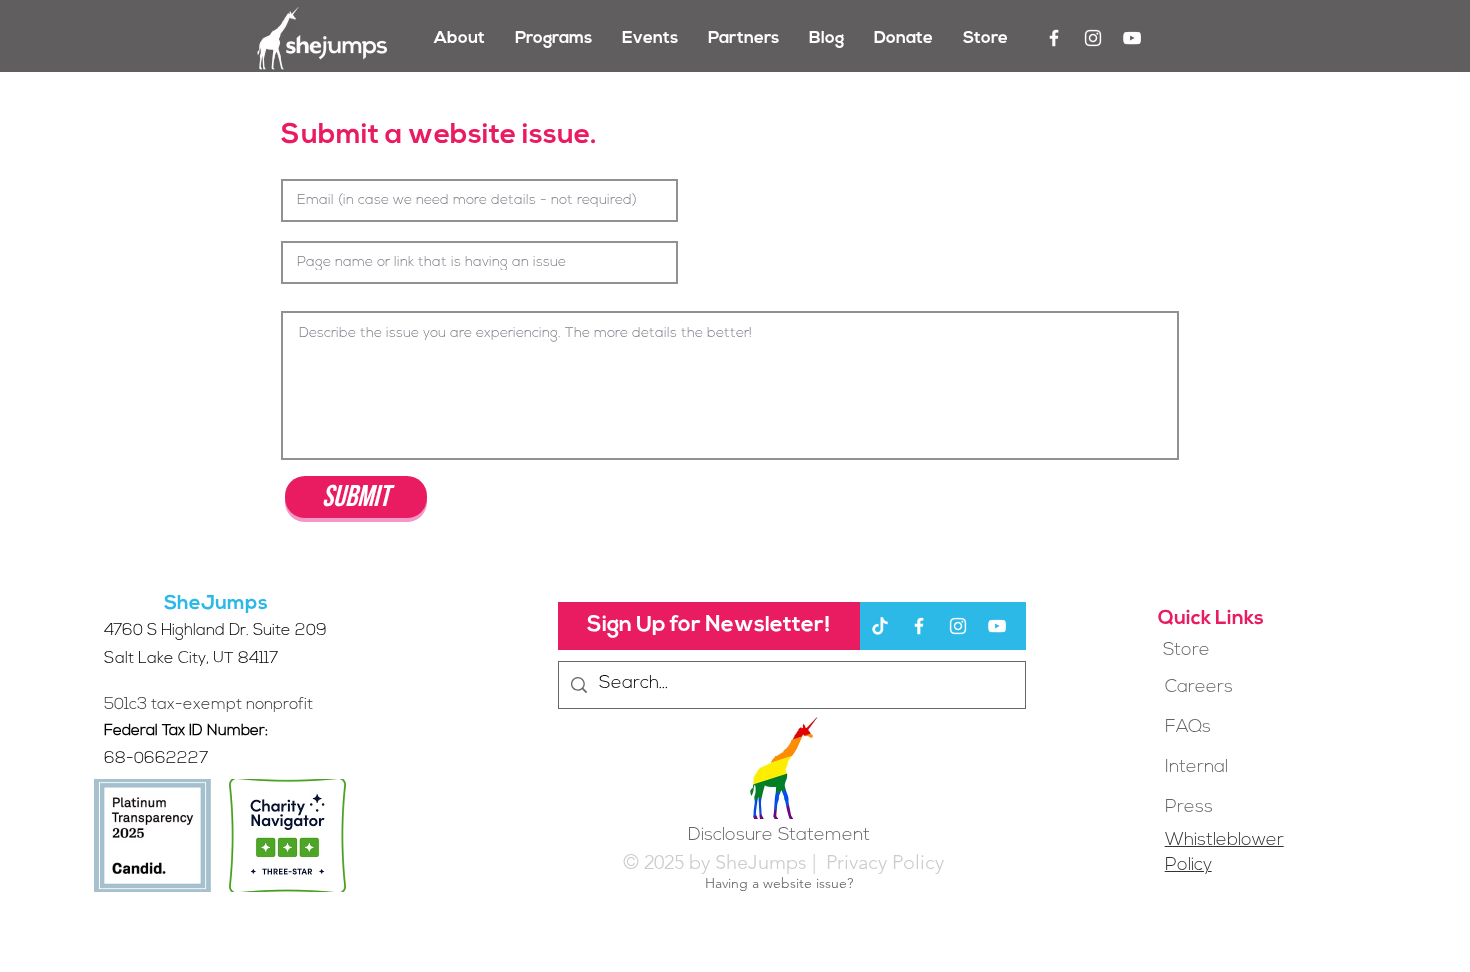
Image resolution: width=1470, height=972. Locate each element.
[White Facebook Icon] (1054, 38)
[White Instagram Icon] (1093, 38)
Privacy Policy (882, 862)
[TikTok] (880, 626)
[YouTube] (1132, 38)
